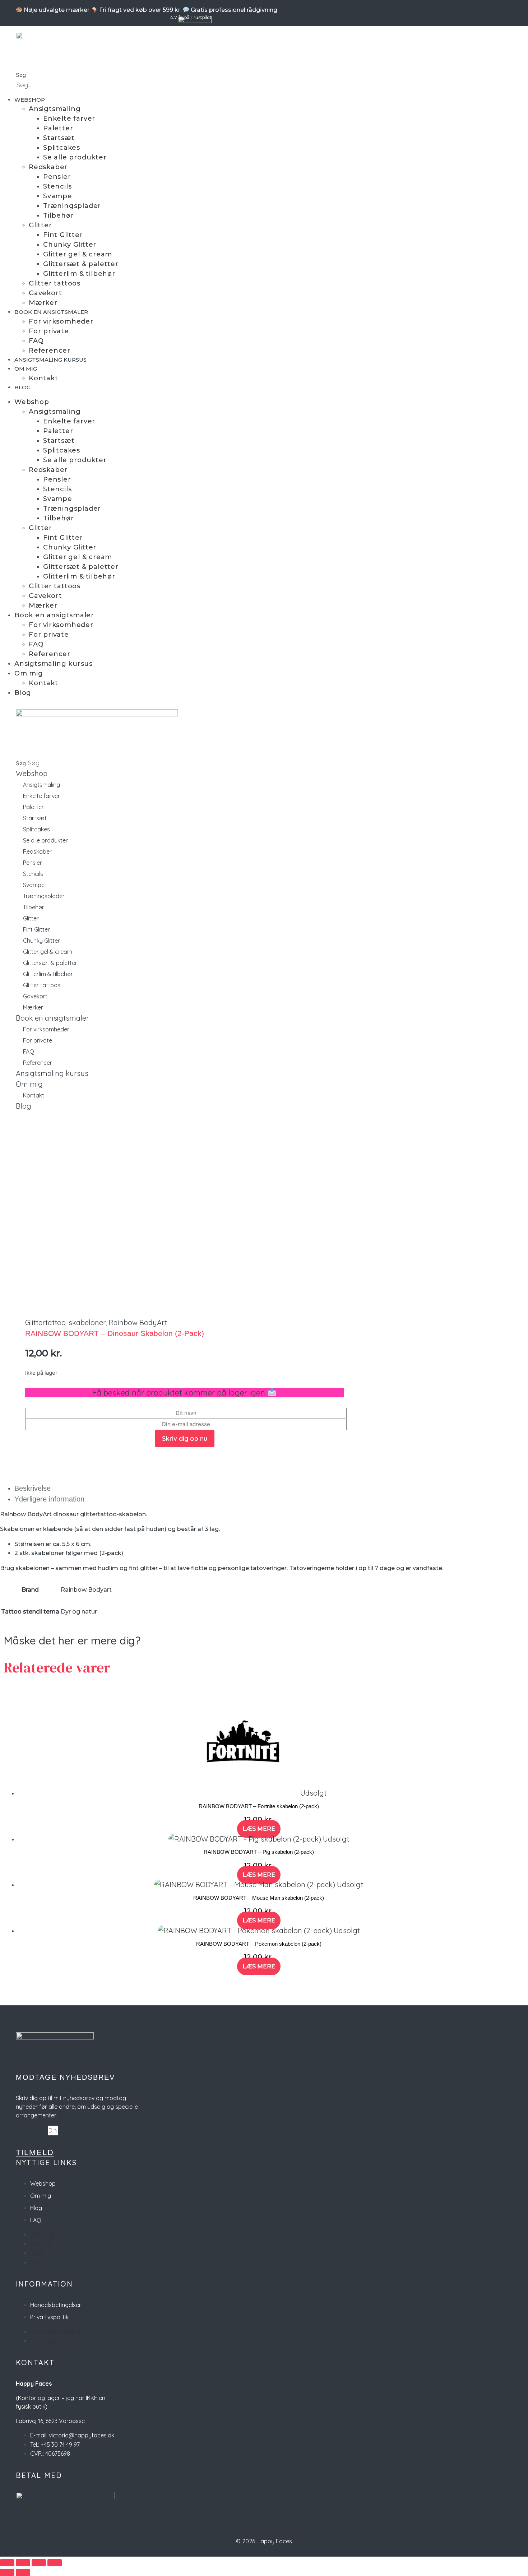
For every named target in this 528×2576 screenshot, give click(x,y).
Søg (21, 75)
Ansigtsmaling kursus (50, 360)
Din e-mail (32, 2130)
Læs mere (259, 1829)
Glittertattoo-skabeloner (66, 1322)
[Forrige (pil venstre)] (7, 2572)
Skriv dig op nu (185, 1438)
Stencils (57, 186)
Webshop (30, 100)
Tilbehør (58, 215)
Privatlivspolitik (49, 2317)
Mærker (43, 303)
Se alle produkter (75, 157)
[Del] (39, 2563)
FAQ (36, 341)
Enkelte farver (69, 119)
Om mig (26, 369)
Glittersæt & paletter (81, 264)
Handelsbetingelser (56, 2305)
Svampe (58, 196)
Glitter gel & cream (78, 254)
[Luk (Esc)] (55, 2563)
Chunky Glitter (70, 245)
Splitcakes (62, 148)
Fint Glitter (63, 235)
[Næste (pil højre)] (23, 2572)
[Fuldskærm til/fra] (23, 2563)
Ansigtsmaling (55, 109)
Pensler (57, 177)
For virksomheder (61, 321)
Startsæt (59, 138)
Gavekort (45, 293)
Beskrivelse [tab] (33, 1488)
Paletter (58, 128)
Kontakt (43, 378)
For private (49, 331)
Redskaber (48, 167)
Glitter (40, 225)
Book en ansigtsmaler (51, 312)
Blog (22, 387)
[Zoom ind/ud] (7, 2563)
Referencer (50, 351)
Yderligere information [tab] (49, 1499)
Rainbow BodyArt (138, 1322)
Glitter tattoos (55, 283)
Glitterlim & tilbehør (79, 274)
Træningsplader (72, 206)
